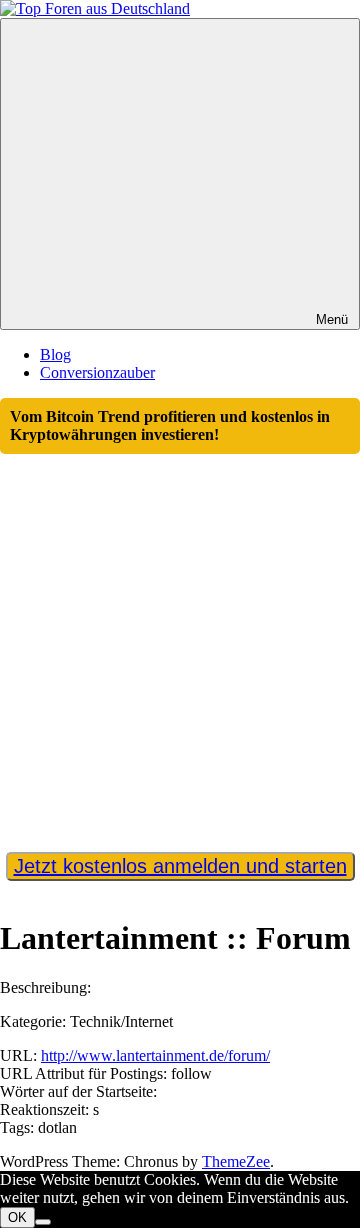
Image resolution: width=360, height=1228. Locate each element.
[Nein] (43, 1222)
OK (17, 1217)
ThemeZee (236, 1161)
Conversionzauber (97, 372)
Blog (55, 354)
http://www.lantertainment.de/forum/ (155, 1055)
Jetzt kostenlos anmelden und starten (180, 866)
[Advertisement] (180, 644)
